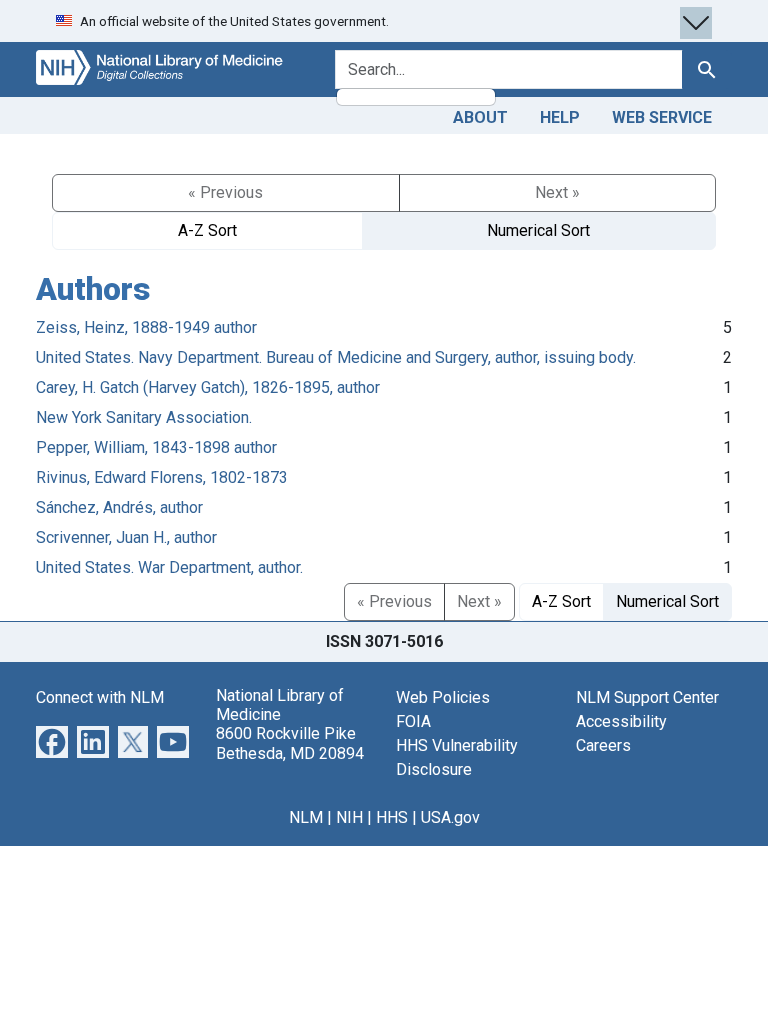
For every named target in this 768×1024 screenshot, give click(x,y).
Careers (603, 745)
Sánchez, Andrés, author (119, 507)
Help (560, 117)
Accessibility (621, 721)
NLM (306, 817)
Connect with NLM (100, 697)
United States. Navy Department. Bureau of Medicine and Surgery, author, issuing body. (336, 357)
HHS (392, 817)
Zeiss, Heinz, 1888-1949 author (146, 327)
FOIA (413, 721)
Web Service (662, 117)
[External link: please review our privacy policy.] (52, 740)
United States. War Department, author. (169, 567)
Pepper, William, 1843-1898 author (156, 447)
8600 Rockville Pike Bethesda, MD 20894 (290, 743)
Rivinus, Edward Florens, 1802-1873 (162, 477)
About (480, 117)
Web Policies (443, 697)
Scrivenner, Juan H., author (126, 537)
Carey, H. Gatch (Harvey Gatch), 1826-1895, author (208, 387)
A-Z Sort (207, 230)
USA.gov (450, 817)
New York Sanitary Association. (144, 417)
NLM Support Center (647, 697)
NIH (349, 817)
